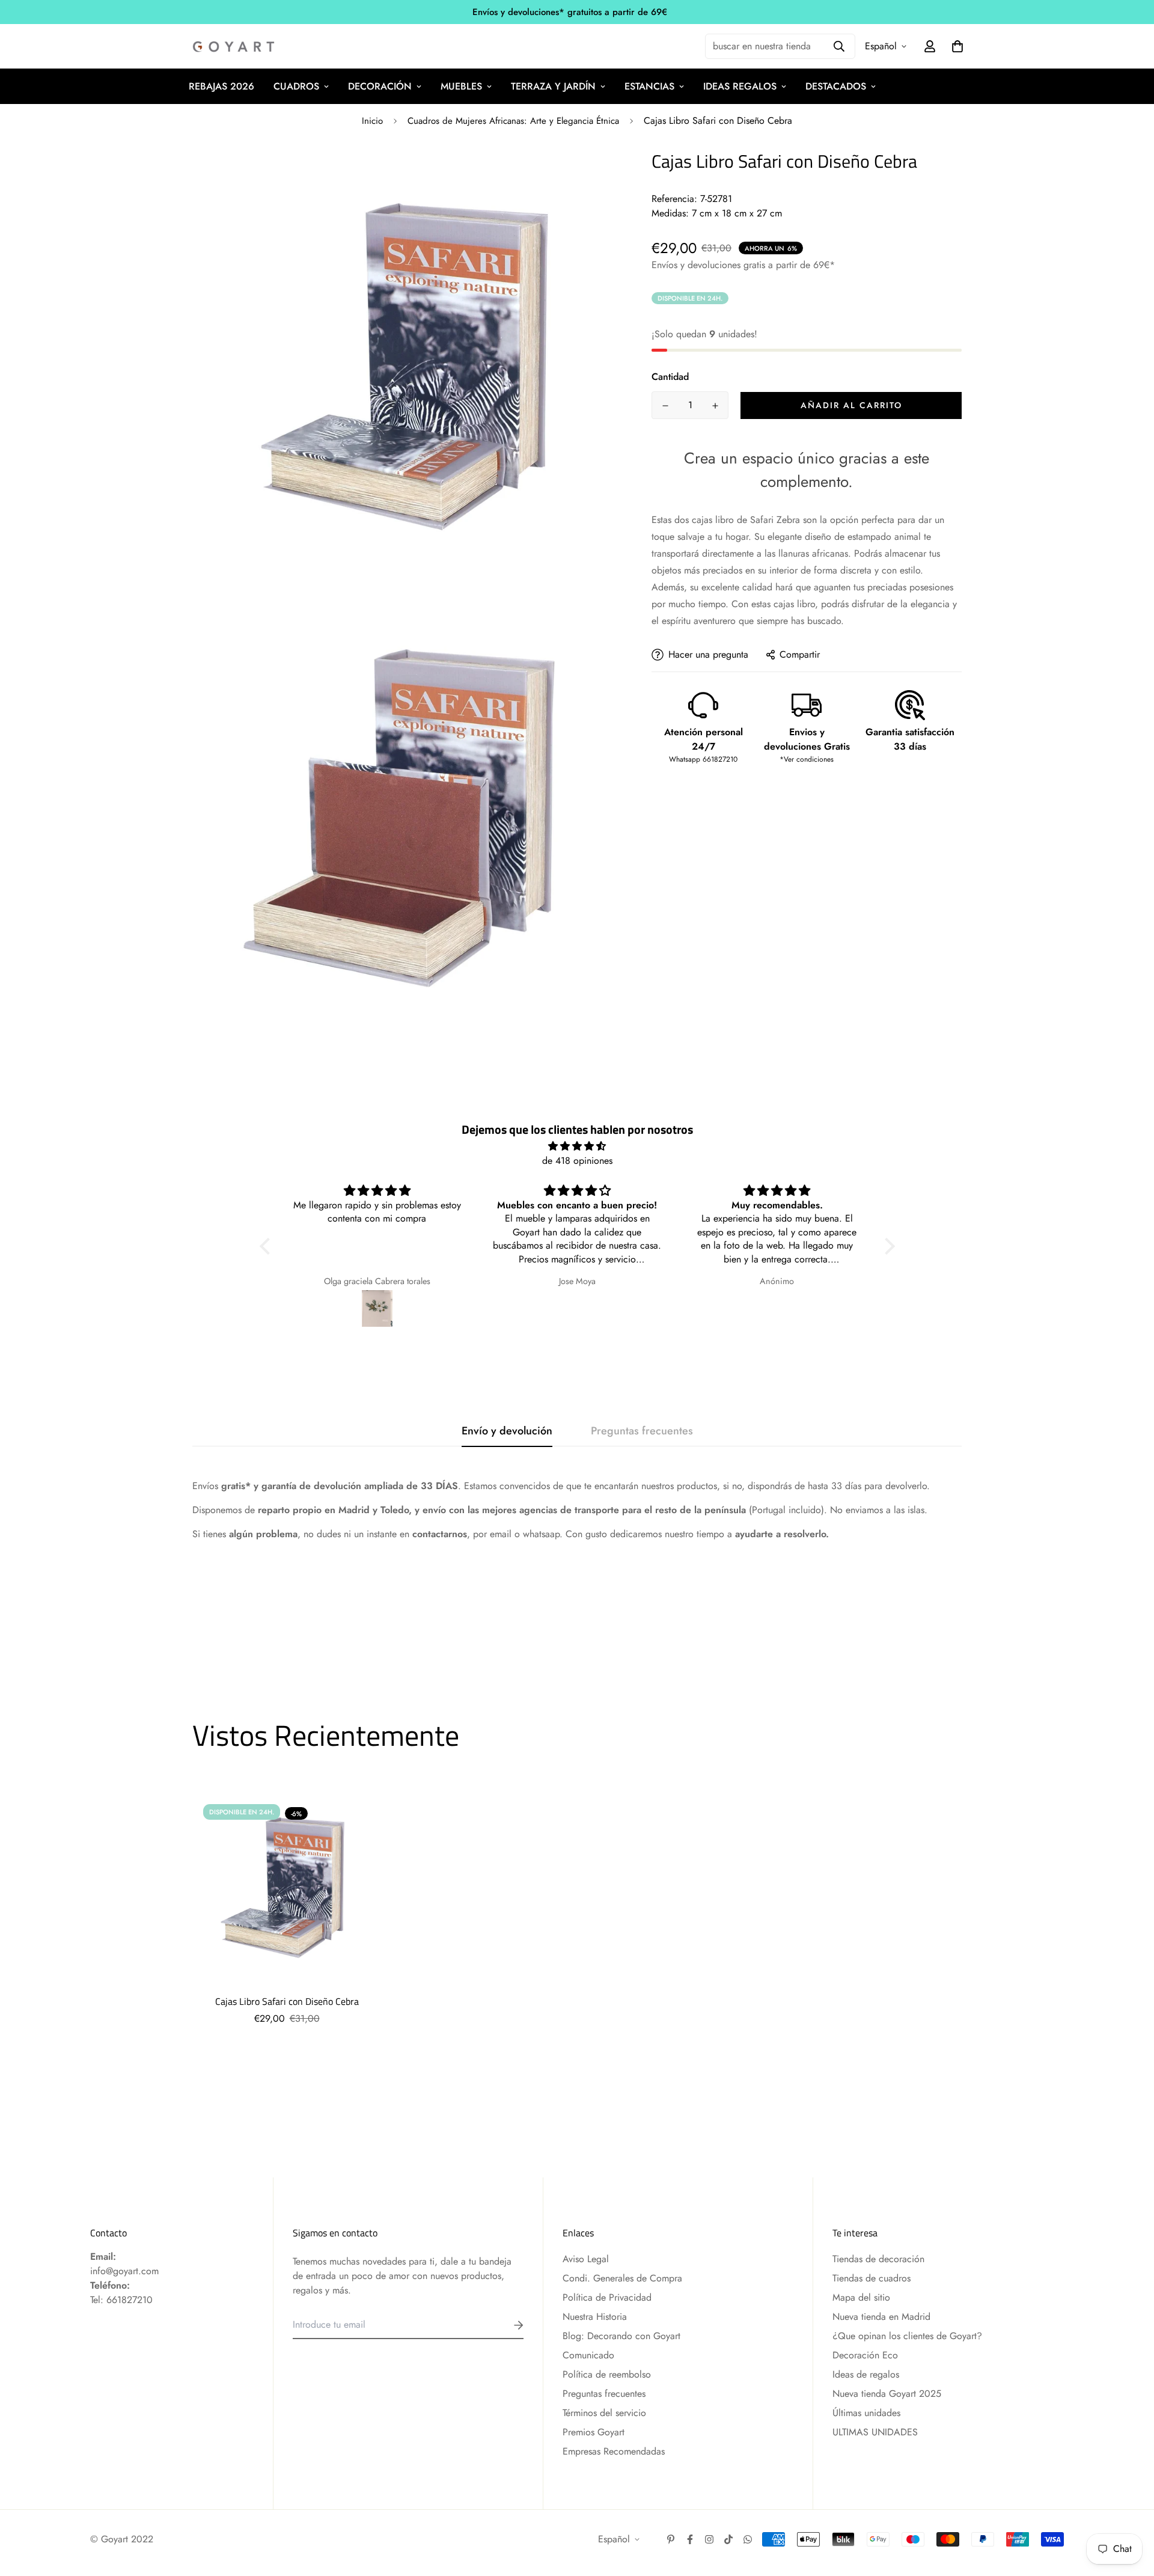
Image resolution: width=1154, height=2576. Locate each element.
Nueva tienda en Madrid (881, 2317)
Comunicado (588, 2355)
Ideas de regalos (866, 2374)
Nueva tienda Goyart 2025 (887, 2394)
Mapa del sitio (861, 2297)
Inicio (372, 121)
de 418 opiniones (577, 1161)
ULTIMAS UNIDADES (875, 2432)
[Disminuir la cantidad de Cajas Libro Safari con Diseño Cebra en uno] (665, 406)
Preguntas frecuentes (604, 2394)
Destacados (836, 86)
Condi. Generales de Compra (622, 2278)
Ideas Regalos (740, 86)
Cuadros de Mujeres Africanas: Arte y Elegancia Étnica (513, 121)
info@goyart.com (124, 2271)
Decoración (380, 86)
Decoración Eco (865, 2355)
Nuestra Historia (595, 2317)
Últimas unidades (866, 2413)
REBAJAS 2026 (221, 86)
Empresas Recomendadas (614, 2451)
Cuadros (296, 86)
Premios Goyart (594, 2432)
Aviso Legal (586, 2259)
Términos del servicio (604, 2413)
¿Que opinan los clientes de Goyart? (907, 2336)
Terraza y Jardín (553, 86)
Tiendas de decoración (878, 2259)
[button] (267, 1246)
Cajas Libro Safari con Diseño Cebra (287, 2001)
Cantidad (670, 377)
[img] (577, 1146)
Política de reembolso (607, 2374)
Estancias (649, 86)
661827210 (130, 2300)
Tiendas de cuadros (872, 2278)
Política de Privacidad (607, 2297)
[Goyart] (234, 47)
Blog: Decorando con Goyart (621, 2336)
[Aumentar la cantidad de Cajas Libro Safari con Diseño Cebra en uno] (715, 406)
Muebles (461, 86)
